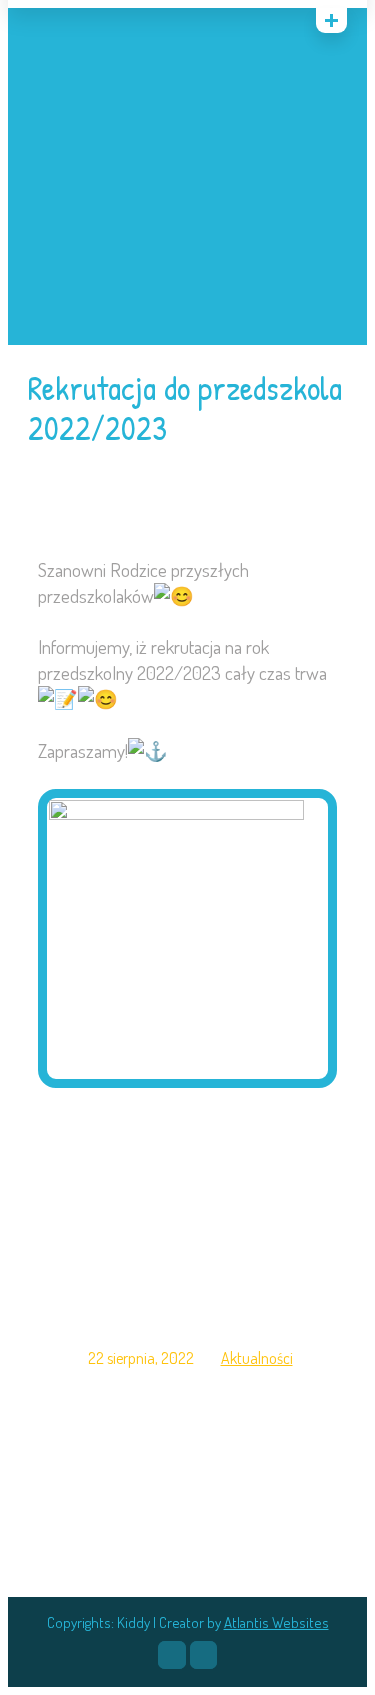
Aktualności (257, 1358)
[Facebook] (171, 1655)
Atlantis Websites (276, 1622)
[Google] (89, 24)
